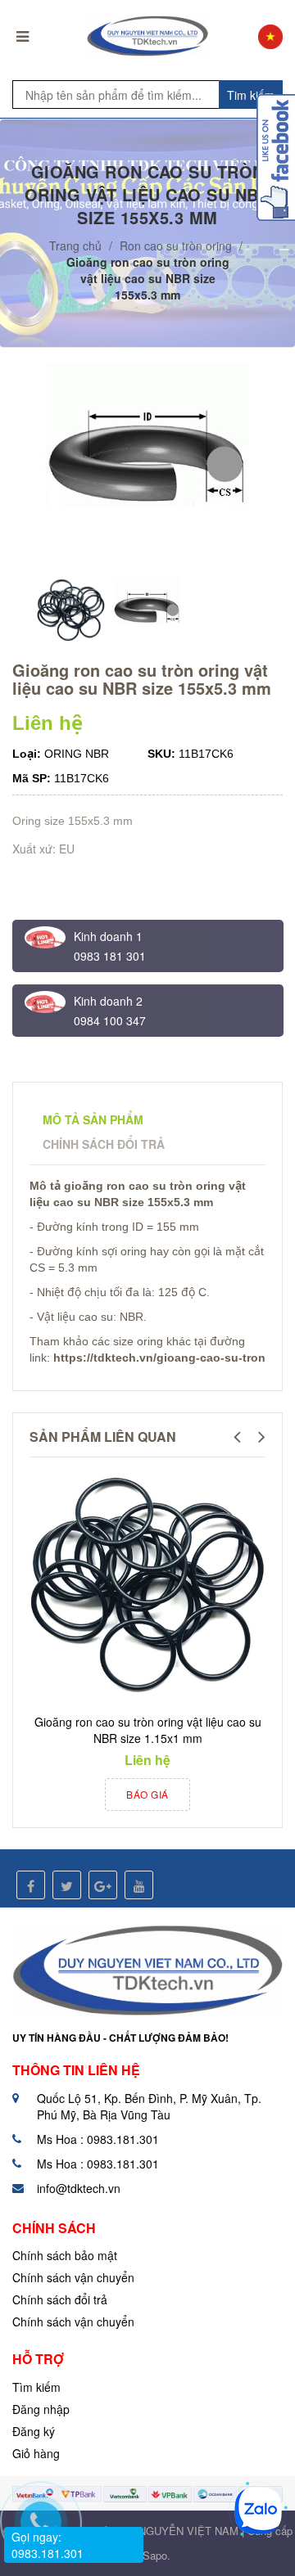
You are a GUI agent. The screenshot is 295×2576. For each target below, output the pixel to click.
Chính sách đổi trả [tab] (104, 1144)
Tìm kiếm (36, 2387)
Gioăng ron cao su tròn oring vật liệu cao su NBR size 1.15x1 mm (148, 1730)
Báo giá (147, 1794)
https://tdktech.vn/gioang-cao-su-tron (159, 1358)
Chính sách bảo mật (65, 2255)
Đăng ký (34, 2431)
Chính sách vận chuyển (73, 2277)
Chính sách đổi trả (60, 2299)
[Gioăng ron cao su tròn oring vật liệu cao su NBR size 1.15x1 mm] (147, 1586)
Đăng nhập (41, 2409)
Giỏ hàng (36, 2453)
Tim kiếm (251, 95)
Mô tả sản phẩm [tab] (93, 1119)
